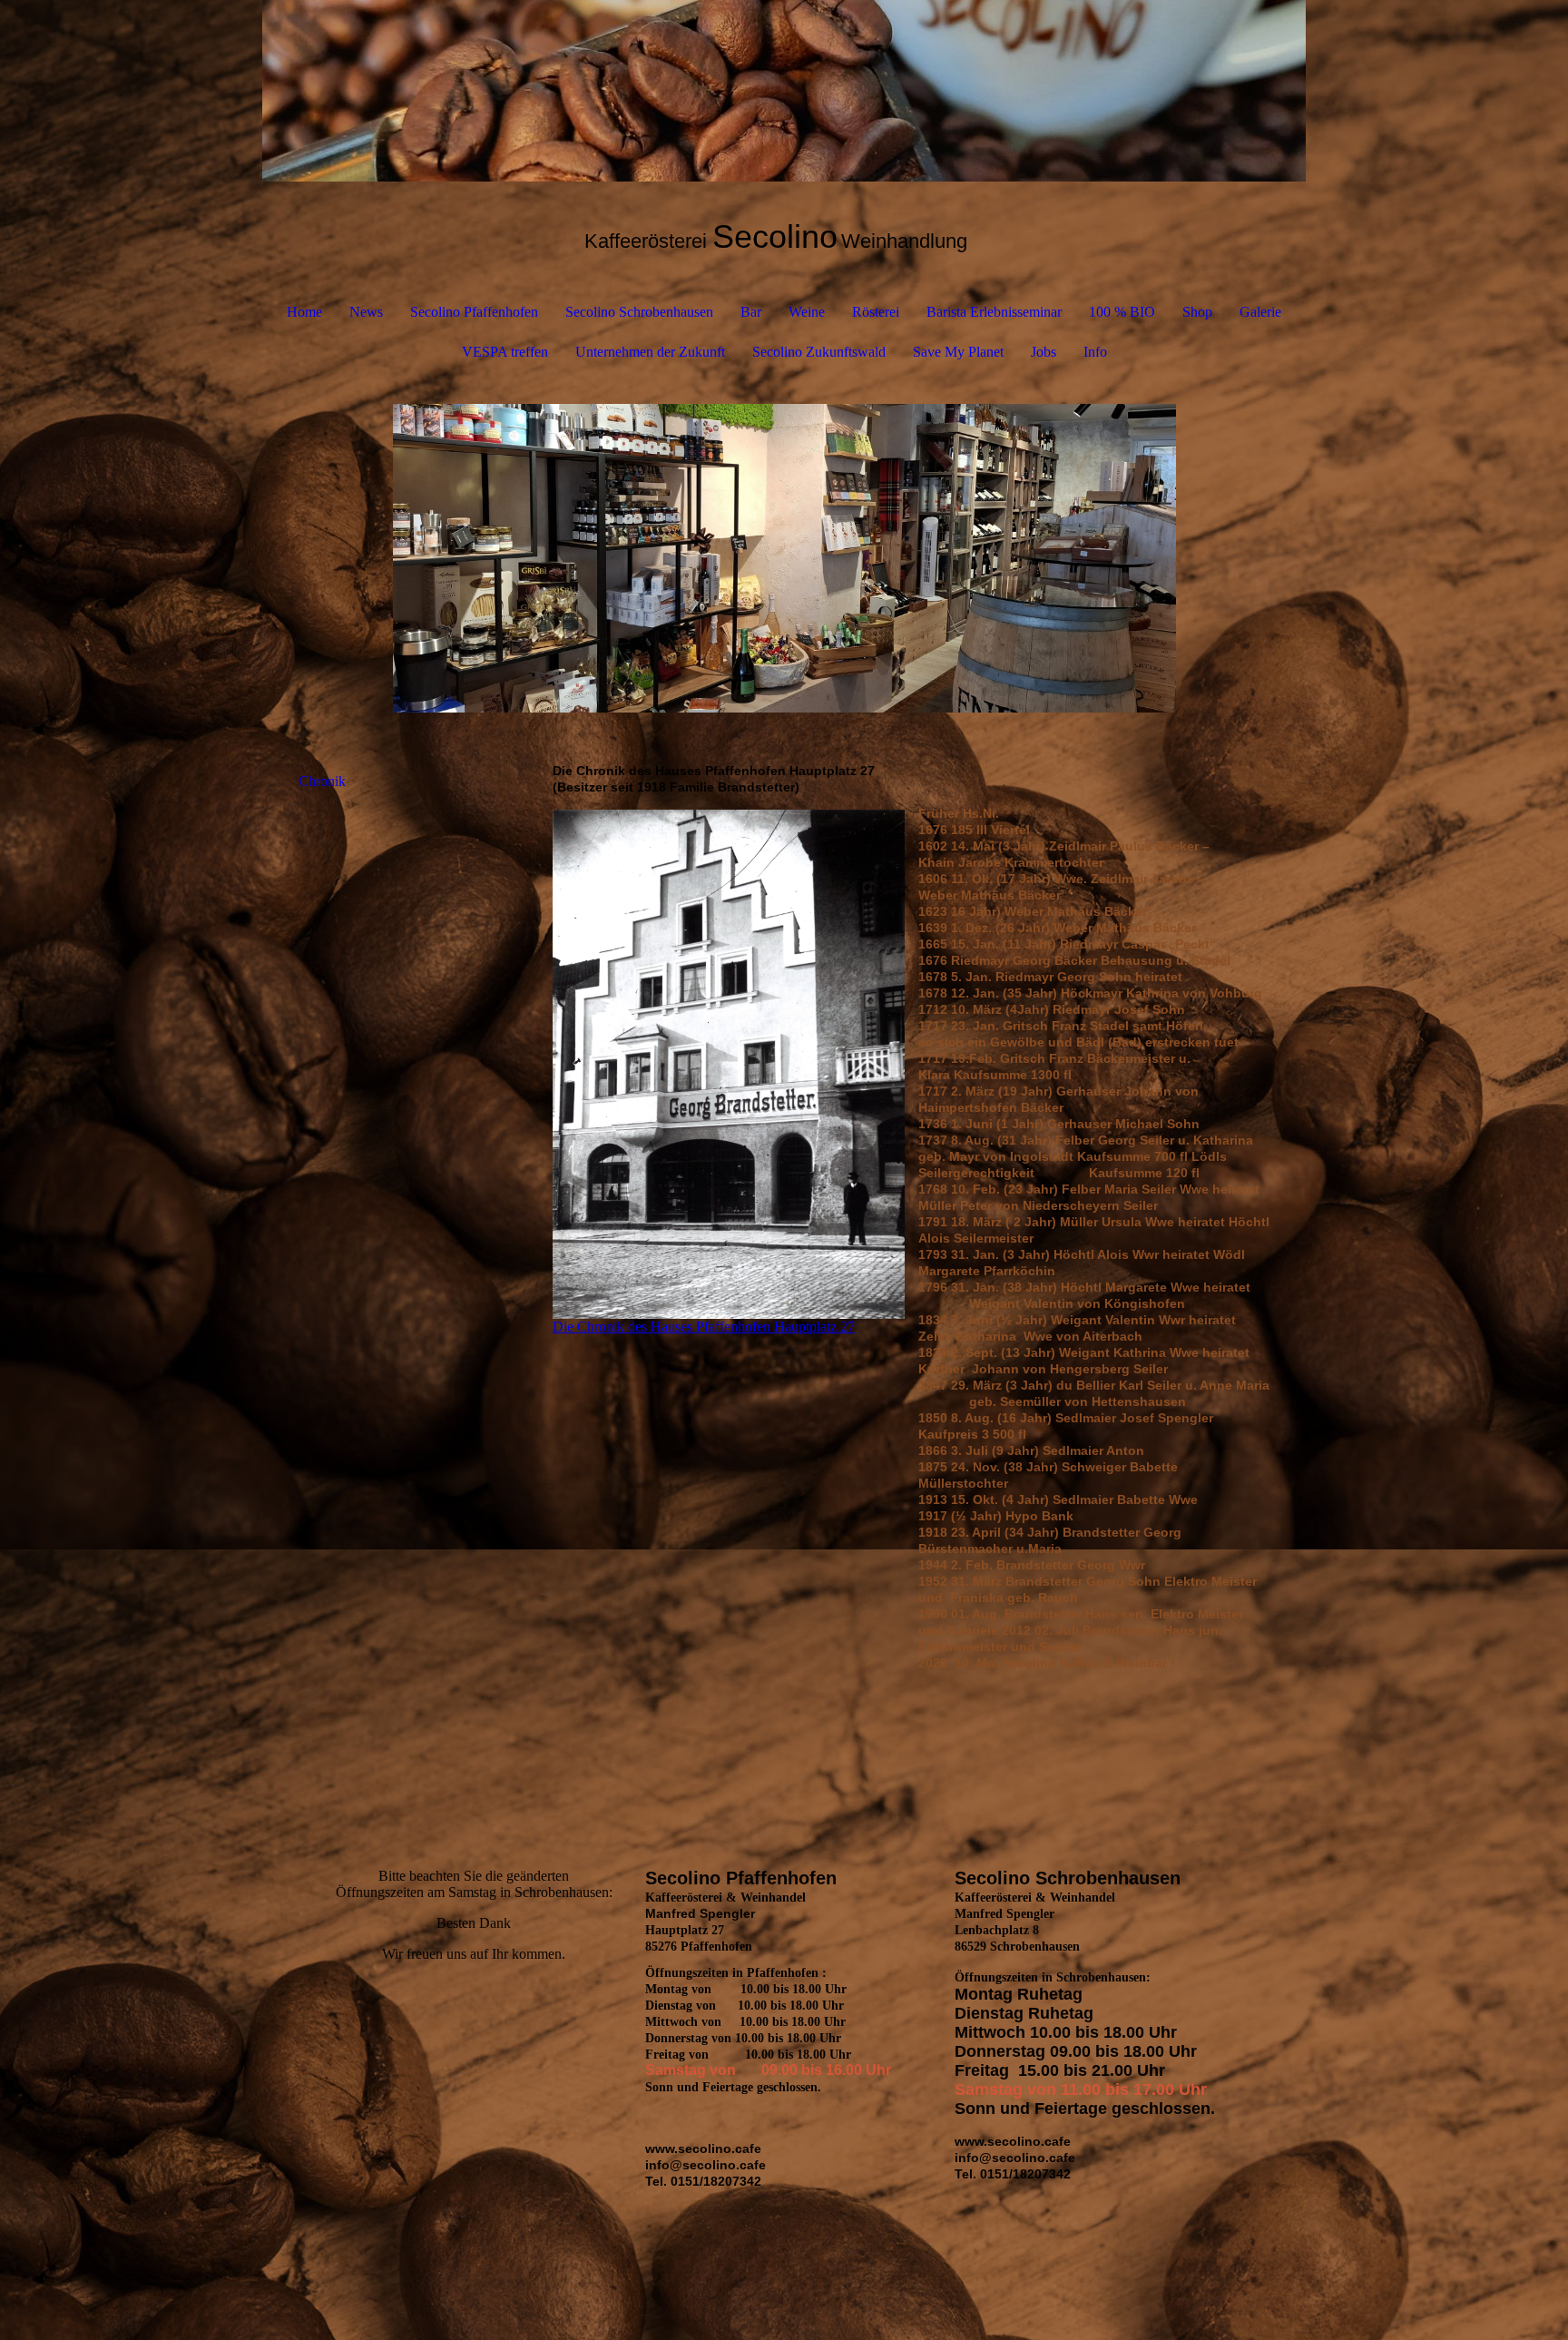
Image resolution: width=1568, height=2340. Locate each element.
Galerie (1260, 312)
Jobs (1044, 352)
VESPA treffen (505, 352)
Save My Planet (958, 352)
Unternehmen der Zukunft (650, 352)
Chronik (322, 781)
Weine (807, 312)
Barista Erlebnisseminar (994, 312)
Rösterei (876, 312)
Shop (1197, 312)
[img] (784, 91)
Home (304, 312)
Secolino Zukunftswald (819, 352)
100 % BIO (1122, 312)
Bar (751, 312)
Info (1095, 352)
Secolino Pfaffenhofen (474, 312)
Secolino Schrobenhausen (639, 312)
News (366, 312)
